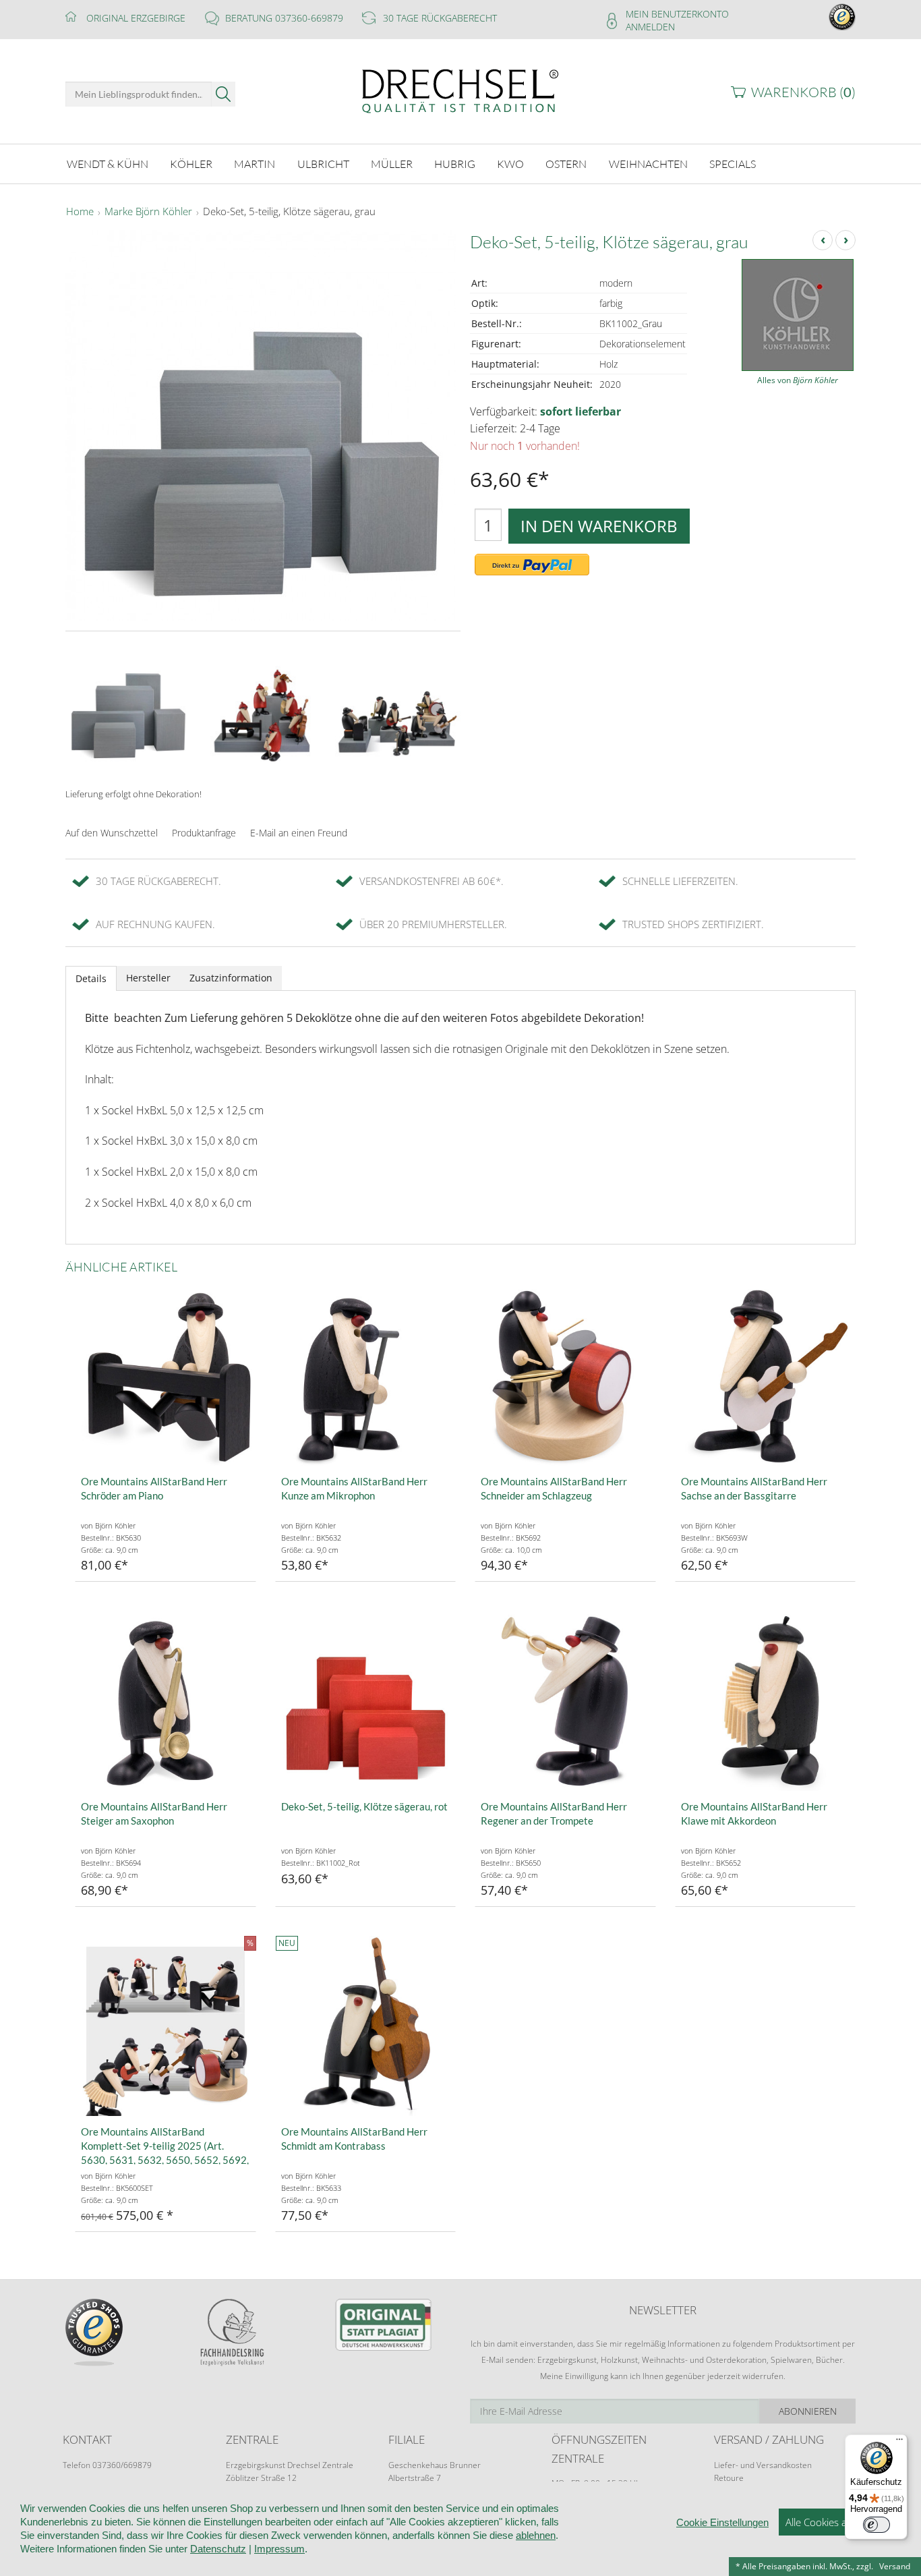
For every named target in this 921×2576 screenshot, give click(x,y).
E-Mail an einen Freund (299, 833)
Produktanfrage (204, 833)
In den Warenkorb (599, 526)
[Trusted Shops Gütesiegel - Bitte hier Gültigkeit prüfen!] (842, 16)
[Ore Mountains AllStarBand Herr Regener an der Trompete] (565, 1701)
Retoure (729, 2478)
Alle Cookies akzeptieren (840, 2522)
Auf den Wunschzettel (112, 833)
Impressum (279, 2549)
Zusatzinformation (231, 978)
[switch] (877, 2525)
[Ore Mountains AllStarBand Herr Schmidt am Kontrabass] (366, 2026)
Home (80, 212)
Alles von (798, 380)
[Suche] (224, 94)
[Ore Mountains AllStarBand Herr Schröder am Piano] (166, 1376)
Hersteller (148, 978)
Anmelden (650, 27)
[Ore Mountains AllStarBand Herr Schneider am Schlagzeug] (565, 1376)
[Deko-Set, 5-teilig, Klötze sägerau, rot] (366, 1701)
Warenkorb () (803, 92)
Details (91, 978)
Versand (895, 2566)
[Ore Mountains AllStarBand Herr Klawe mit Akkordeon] (766, 1701)
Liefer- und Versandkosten (763, 2465)
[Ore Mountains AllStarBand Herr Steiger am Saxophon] (166, 1701)
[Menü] (899, 2442)
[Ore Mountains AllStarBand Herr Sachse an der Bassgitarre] (766, 1376)
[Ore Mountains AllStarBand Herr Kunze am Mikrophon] (366, 1376)
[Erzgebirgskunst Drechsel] (460, 90)
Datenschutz (218, 2549)
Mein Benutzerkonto (677, 14)
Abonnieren (808, 2411)
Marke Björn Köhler (148, 212)
